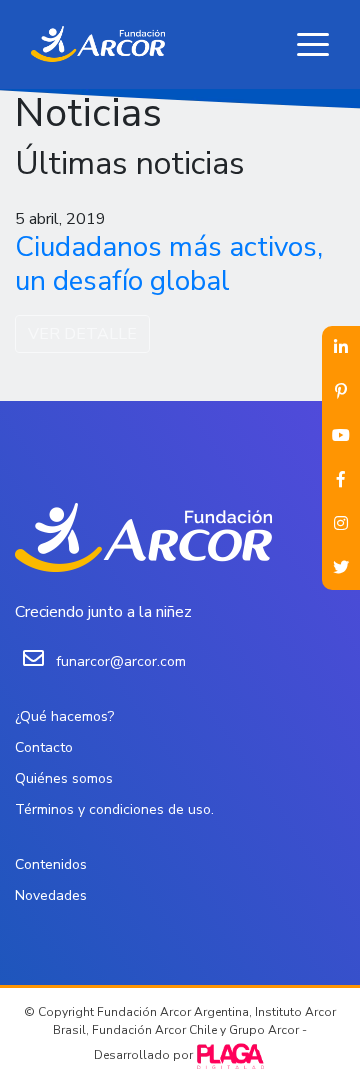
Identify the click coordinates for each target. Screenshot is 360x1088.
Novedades (51, 895)
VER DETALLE (82, 334)
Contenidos (51, 864)
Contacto (44, 747)
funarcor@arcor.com (121, 661)
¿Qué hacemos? (64, 716)
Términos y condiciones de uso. (114, 809)
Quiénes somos (64, 778)
